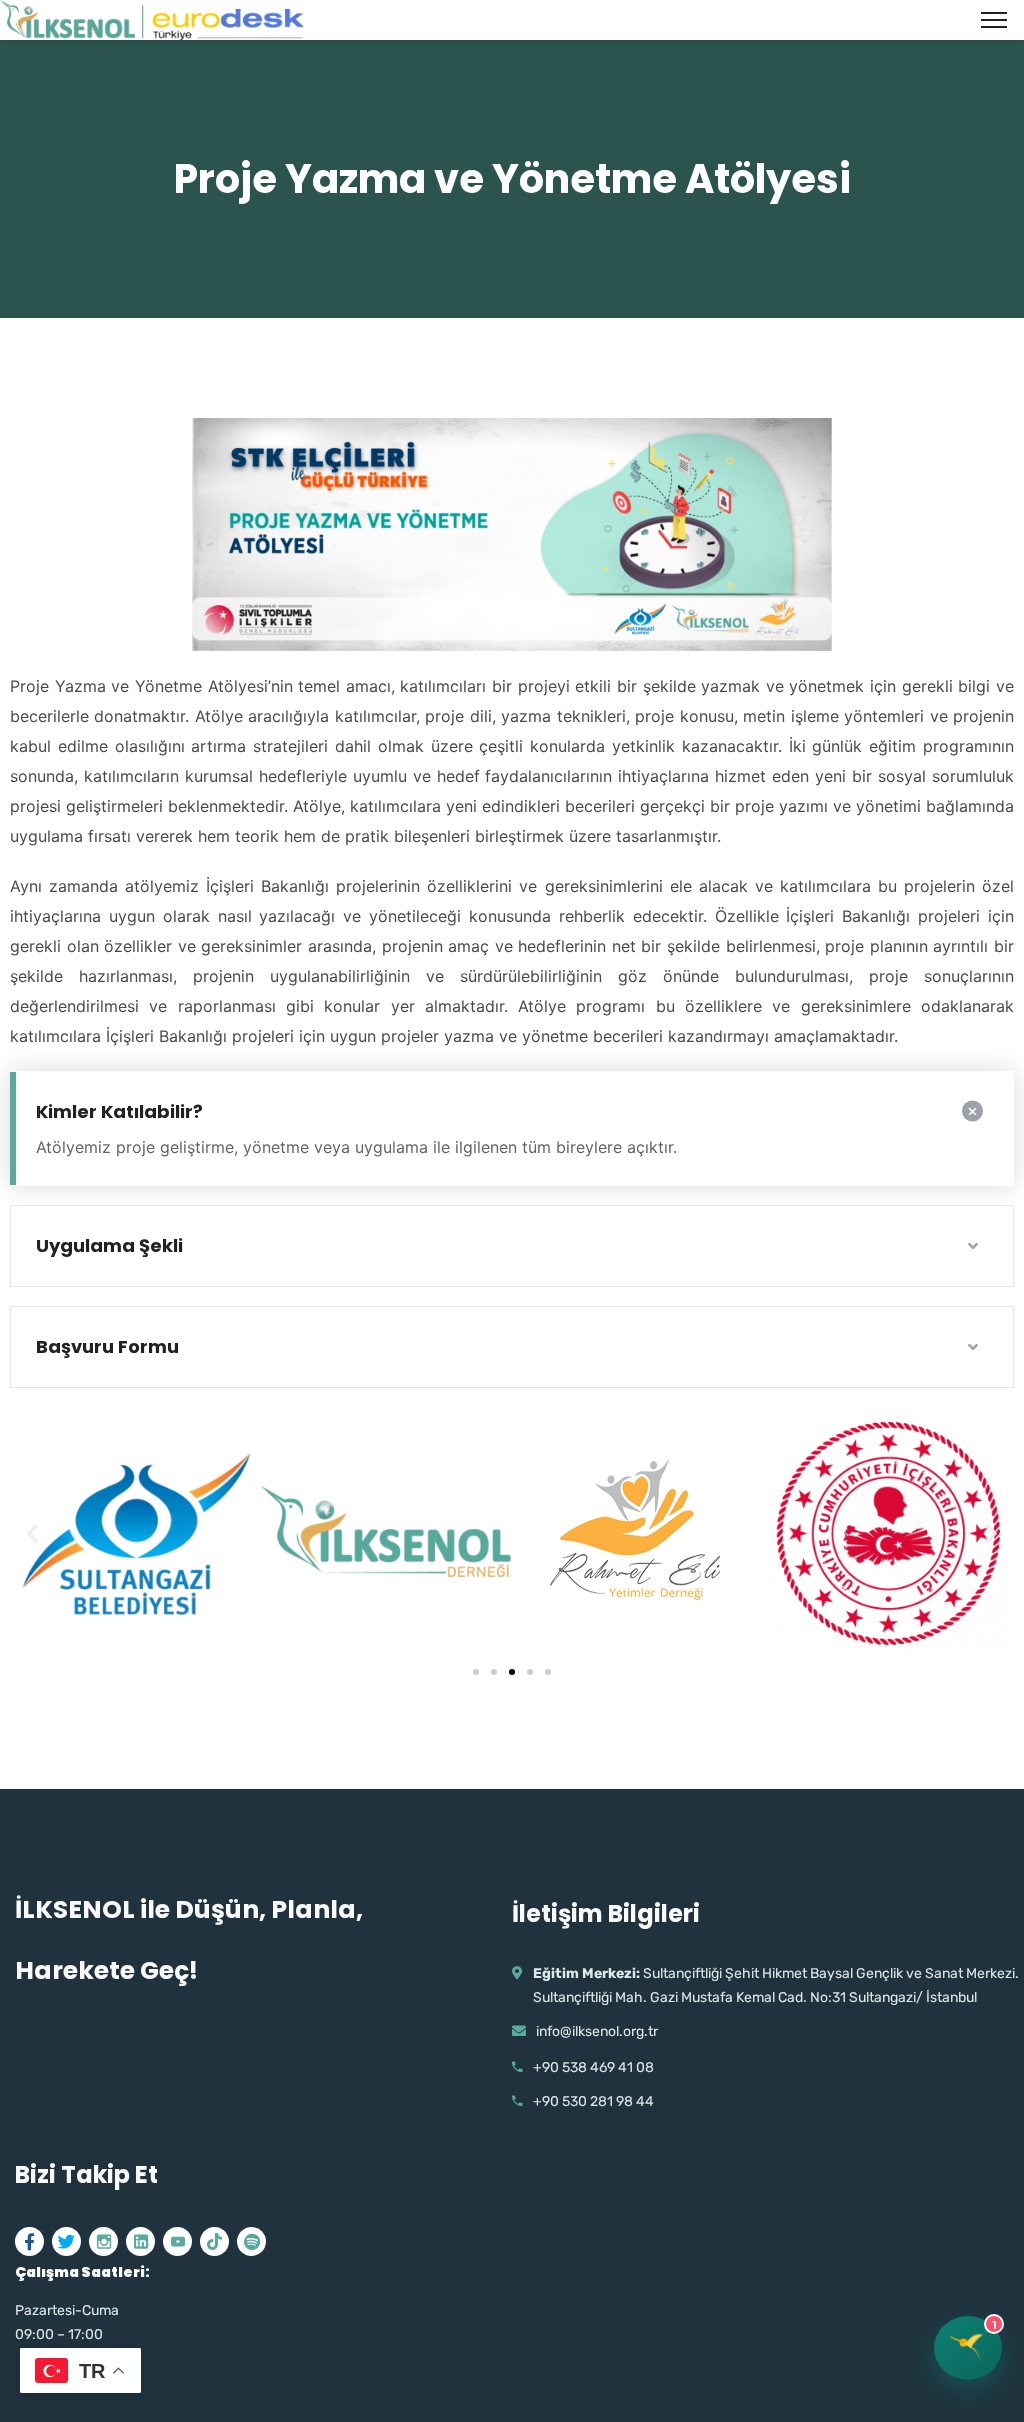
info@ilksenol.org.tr (597, 2031)
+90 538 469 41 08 (593, 2067)
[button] (476, 1672)
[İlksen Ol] (152, 18)
